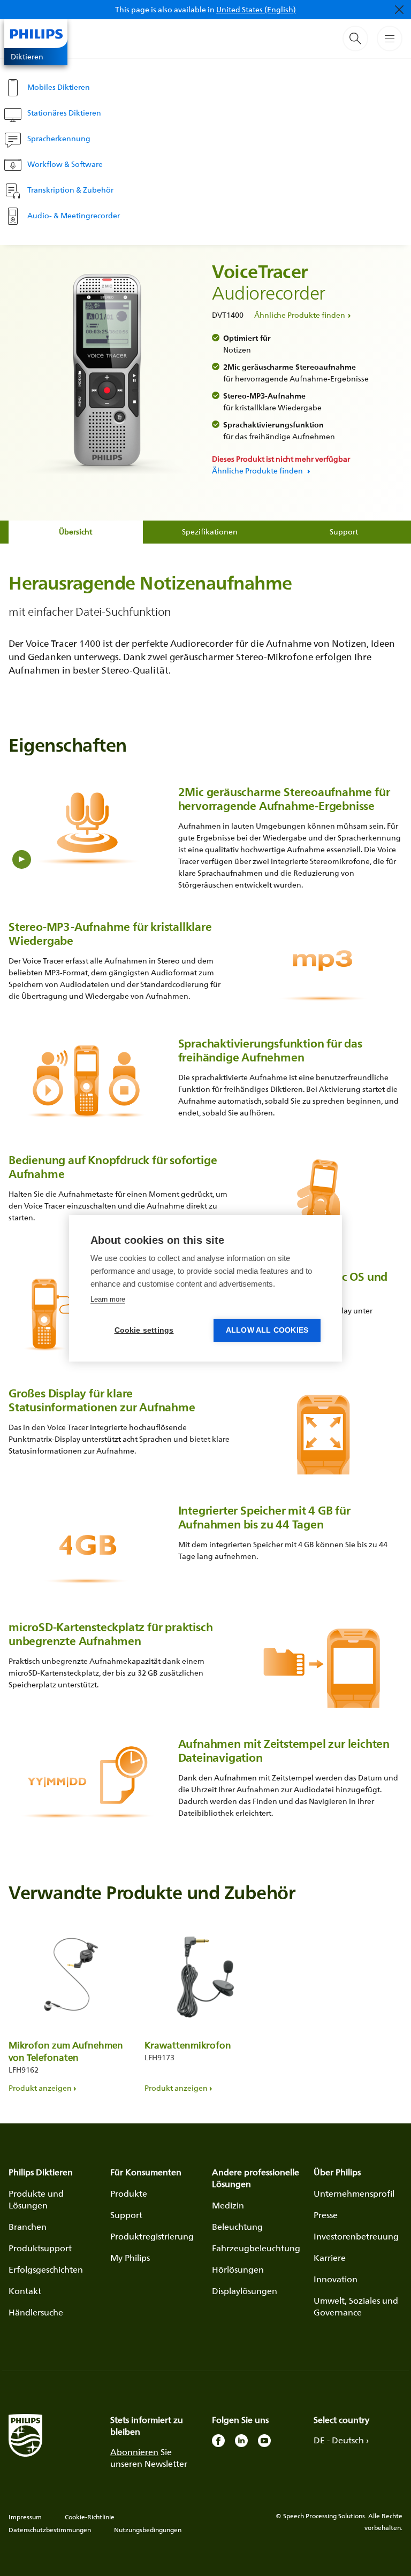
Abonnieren (134, 2452)
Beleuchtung (237, 2227)
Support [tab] (344, 532)
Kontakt (25, 2291)
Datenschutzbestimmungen (50, 2530)
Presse (326, 2215)
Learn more (108, 1299)
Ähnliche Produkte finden (300, 315)
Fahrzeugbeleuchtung (256, 2248)
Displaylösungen (245, 2291)
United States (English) (256, 9)
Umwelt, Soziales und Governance (356, 2306)
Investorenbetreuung (356, 2236)
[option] (70, 2008)
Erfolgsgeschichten (46, 2269)
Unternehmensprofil (354, 2193)
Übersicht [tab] (75, 532)
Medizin (228, 2205)
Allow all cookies (267, 1330)
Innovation (336, 2279)
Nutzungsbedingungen (148, 2530)
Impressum (25, 2517)
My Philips (130, 2258)
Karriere (330, 2258)
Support (126, 2215)
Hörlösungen (238, 2269)
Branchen (28, 2227)
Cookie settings (144, 1330)
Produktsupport (40, 2248)
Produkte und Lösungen (36, 2199)
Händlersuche (36, 2312)
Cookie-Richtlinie (90, 2517)
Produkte (129, 2193)
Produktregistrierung (152, 2236)
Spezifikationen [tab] (210, 532)
